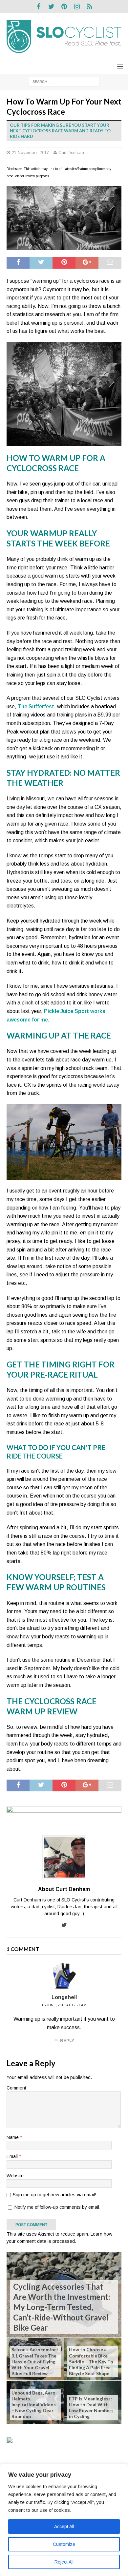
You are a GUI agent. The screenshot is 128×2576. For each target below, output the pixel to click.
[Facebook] (39, 7)
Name (13, 2137)
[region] (64, 2520)
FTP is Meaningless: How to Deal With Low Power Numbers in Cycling (91, 2408)
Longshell (64, 1997)
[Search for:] (64, 81)
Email (13, 2156)
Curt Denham (71, 153)
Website (15, 2176)
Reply (67, 2041)
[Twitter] (51, 7)
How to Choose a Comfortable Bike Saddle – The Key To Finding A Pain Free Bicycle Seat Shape (91, 2361)
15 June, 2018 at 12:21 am (64, 2005)
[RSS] (90, 7)
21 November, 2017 (30, 153)
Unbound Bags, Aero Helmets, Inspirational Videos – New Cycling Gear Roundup (34, 2405)
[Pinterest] (64, 7)
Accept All (64, 2527)
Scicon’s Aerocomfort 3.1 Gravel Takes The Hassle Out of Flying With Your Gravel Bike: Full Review (35, 2361)
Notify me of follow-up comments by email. (57, 2207)
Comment (16, 2088)
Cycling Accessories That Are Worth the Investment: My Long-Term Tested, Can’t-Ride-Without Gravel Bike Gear (62, 2307)
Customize (64, 2544)
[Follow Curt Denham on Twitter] (64, 1925)
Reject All (64, 2562)
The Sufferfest (36, 706)
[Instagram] (77, 7)
